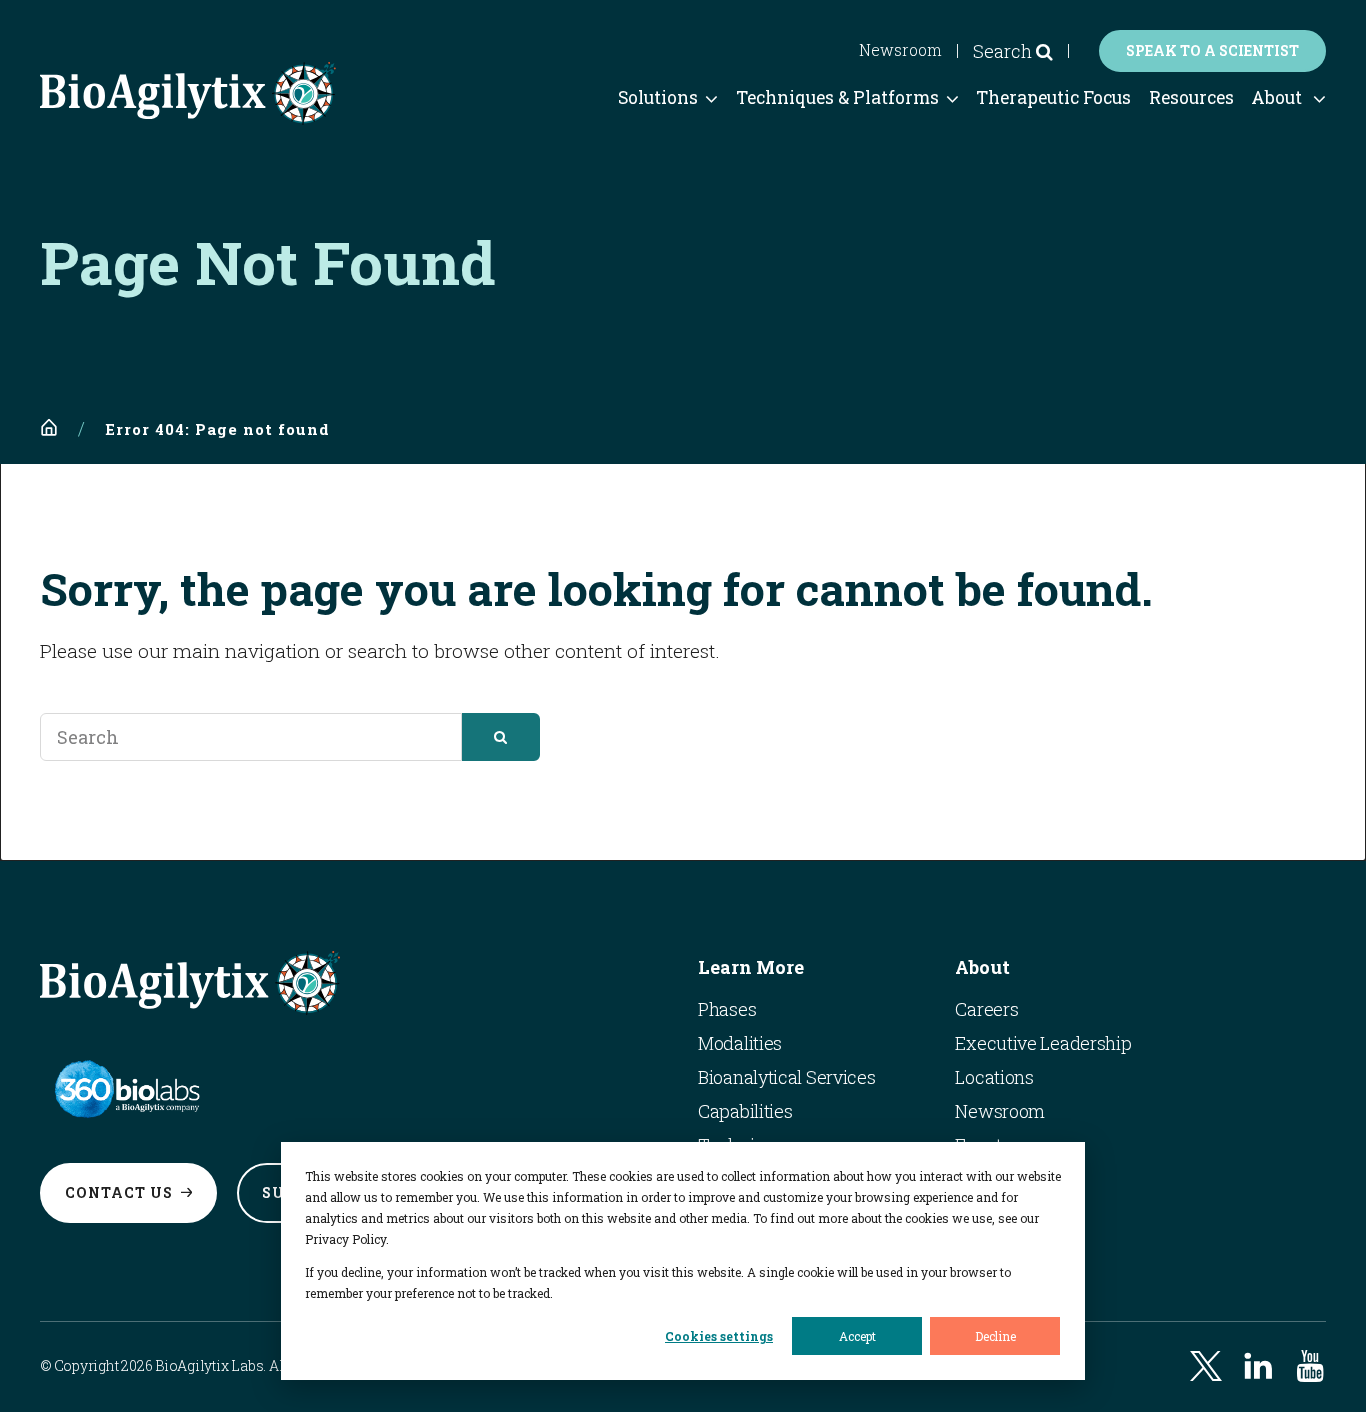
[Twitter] (1206, 1366)
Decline (995, 1336)
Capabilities (745, 1111)
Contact (119, 1192)
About (1276, 97)
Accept (857, 1336)
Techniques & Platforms (837, 97)
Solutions (658, 97)
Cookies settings (719, 1336)
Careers (986, 1009)
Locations (994, 1077)
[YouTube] (1310, 1366)
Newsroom (900, 50)
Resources (1191, 97)
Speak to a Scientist (1212, 50)
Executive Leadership (1043, 1043)
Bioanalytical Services (786, 1077)
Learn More (751, 967)
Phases (727, 1009)
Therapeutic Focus (1053, 97)
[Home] (49, 428)
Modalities (740, 1043)
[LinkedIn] (1258, 1366)
